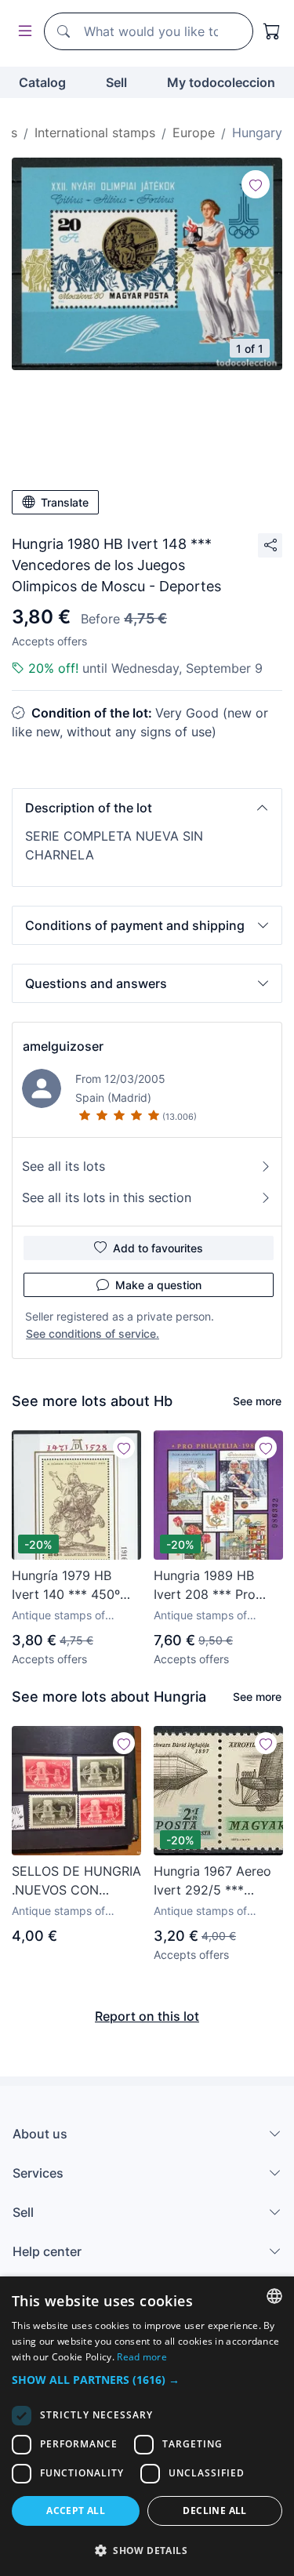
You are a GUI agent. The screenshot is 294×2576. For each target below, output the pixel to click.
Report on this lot (147, 2016)
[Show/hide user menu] (22, 32)
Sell (116, 82)
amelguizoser (63, 1046)
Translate (65, 502)
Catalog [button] (42, 82)
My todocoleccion (221, 82)
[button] (147, 808)
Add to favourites (158, 1248)
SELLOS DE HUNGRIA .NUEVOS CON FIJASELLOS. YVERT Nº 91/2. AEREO (76, 1881)
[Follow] (256, 184)
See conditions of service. (93, 1333)
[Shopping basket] (272, 31)
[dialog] (147, 2426)
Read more (142, 2357)
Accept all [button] (76, 2511)
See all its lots (64, 1166)
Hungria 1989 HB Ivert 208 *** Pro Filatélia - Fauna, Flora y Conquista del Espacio (217, 1586)
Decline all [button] (214, 2511)
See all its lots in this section (107, 1197)
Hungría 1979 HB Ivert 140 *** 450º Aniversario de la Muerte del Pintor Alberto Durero (66, 1586)
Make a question (158, 1285)
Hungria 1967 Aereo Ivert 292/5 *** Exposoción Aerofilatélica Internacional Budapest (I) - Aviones (212, 1881)
